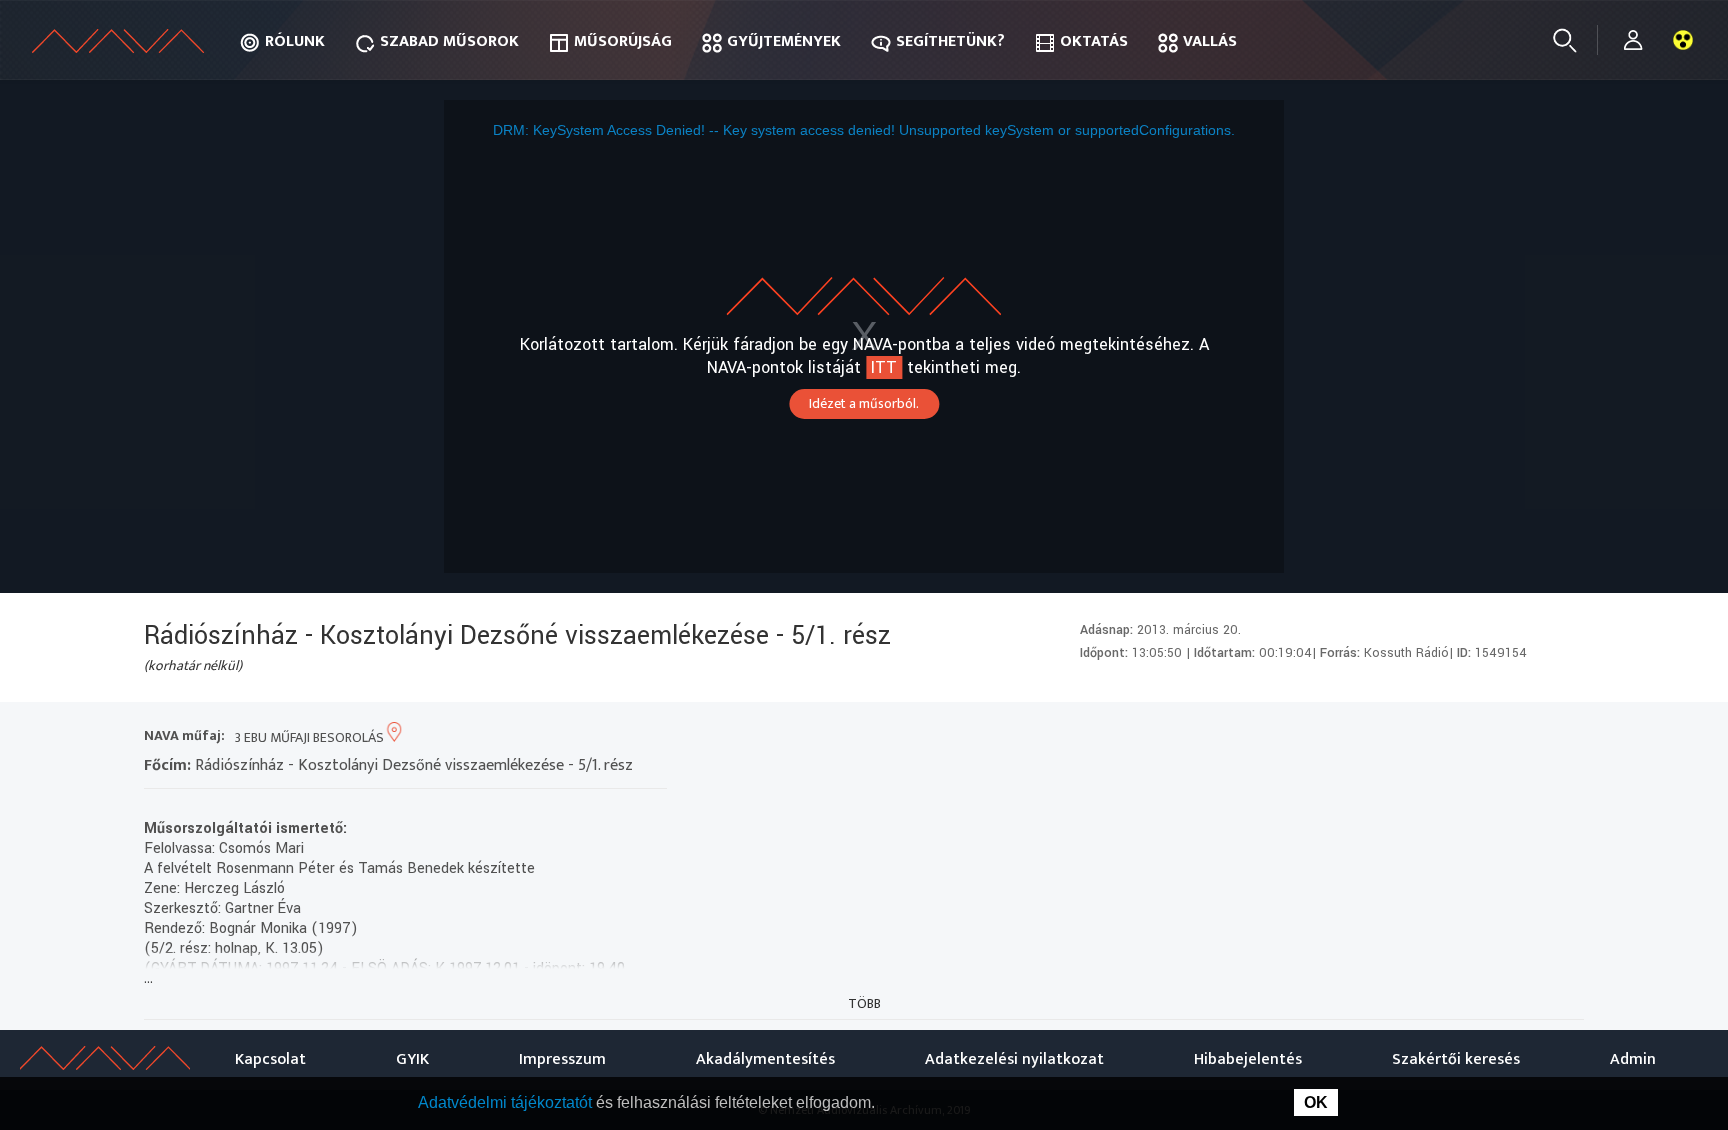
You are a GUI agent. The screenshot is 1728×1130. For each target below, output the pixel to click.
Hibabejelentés (1248, 1059)
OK (1316, 1102)
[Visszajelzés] (1563, 737)
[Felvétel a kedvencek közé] (1383, 737)
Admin (1633, 1059)
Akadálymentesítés (765, 1059)
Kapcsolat (270, 1059)
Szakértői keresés (1456, 1059)
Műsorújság (623, 41)
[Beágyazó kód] (1491, 737)
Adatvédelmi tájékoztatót (507, 1102)
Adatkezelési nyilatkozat (1014, 1059)
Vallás (1210, 41)
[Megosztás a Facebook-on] (1527, 737)
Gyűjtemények (784, 41)
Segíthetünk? (950, 41)
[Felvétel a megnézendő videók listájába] (1419, 737)
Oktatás (1094, 41)
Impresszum (562, 1059)
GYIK (412, 1059)
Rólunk (295, 41)
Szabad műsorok (449, 41)
